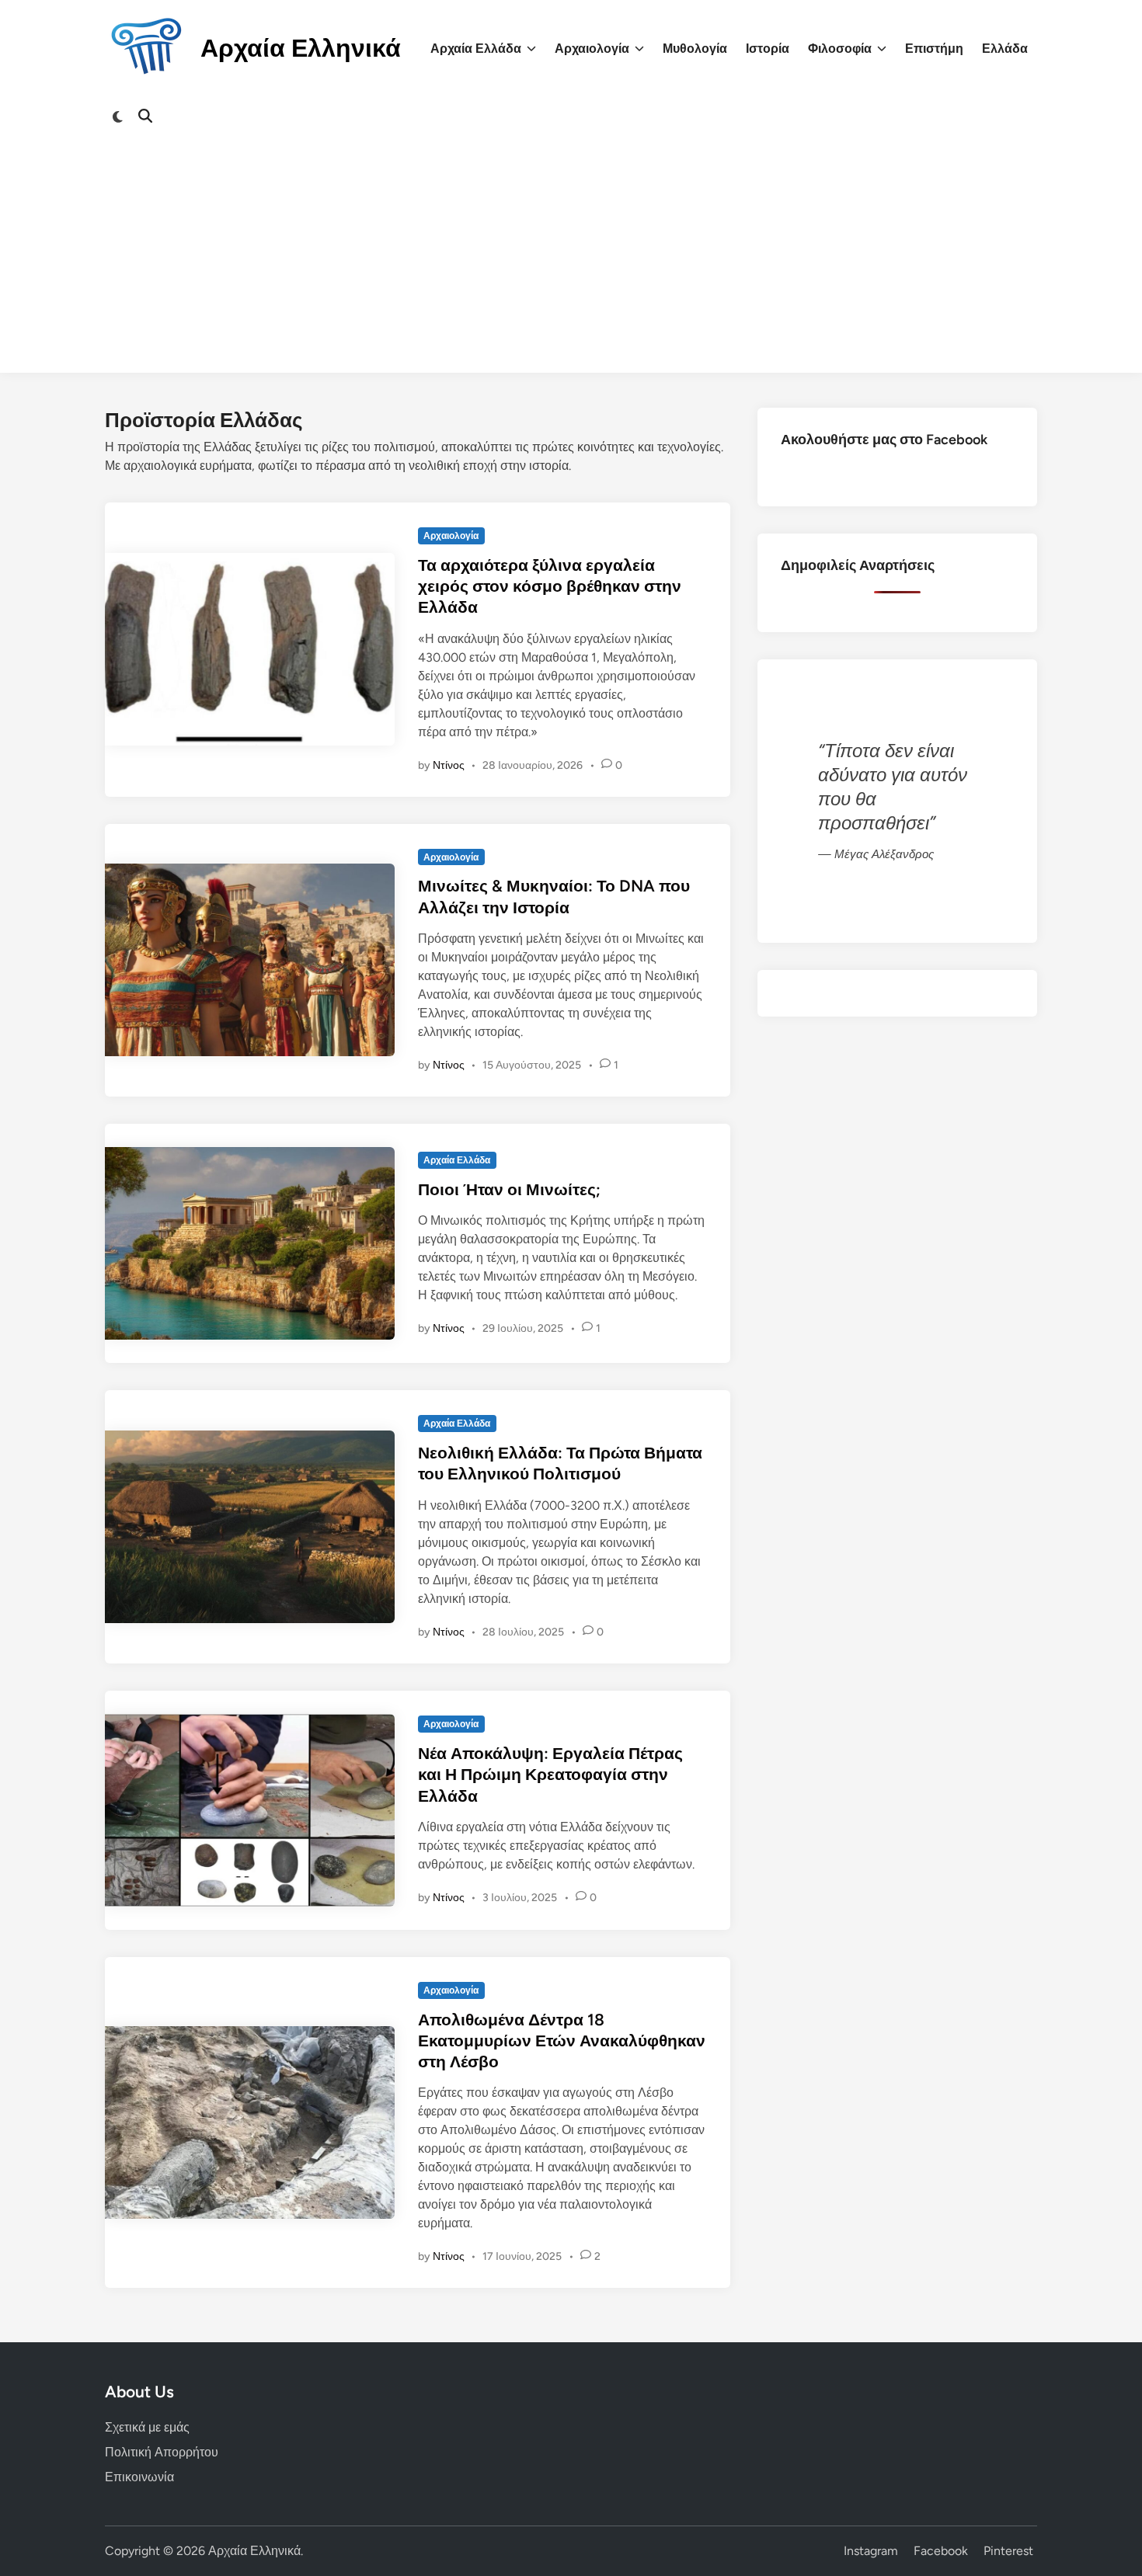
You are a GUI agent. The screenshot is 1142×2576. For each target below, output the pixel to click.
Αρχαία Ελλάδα (476, 49)
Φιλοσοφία (840, 49)
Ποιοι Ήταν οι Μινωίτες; (509, 1189)
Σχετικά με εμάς (147, 2427)
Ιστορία (768, 49)
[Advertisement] (571, 264)
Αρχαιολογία (592, 49)
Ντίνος (449, 765)
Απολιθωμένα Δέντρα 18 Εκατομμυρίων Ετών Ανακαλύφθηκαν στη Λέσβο (562, 2041)
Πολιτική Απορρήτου (162, 2452)
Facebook (941, 2551)
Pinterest (1008, 2551)
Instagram (871, 2551)
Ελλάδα (1005, 49)
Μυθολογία (695, 49)
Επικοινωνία (139, 2477)
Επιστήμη (934, 49)
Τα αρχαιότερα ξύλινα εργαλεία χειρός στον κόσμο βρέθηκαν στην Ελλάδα (550, 586)
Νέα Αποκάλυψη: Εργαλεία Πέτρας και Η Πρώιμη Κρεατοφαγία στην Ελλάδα (550, 1775)
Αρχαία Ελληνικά (301, 48)
